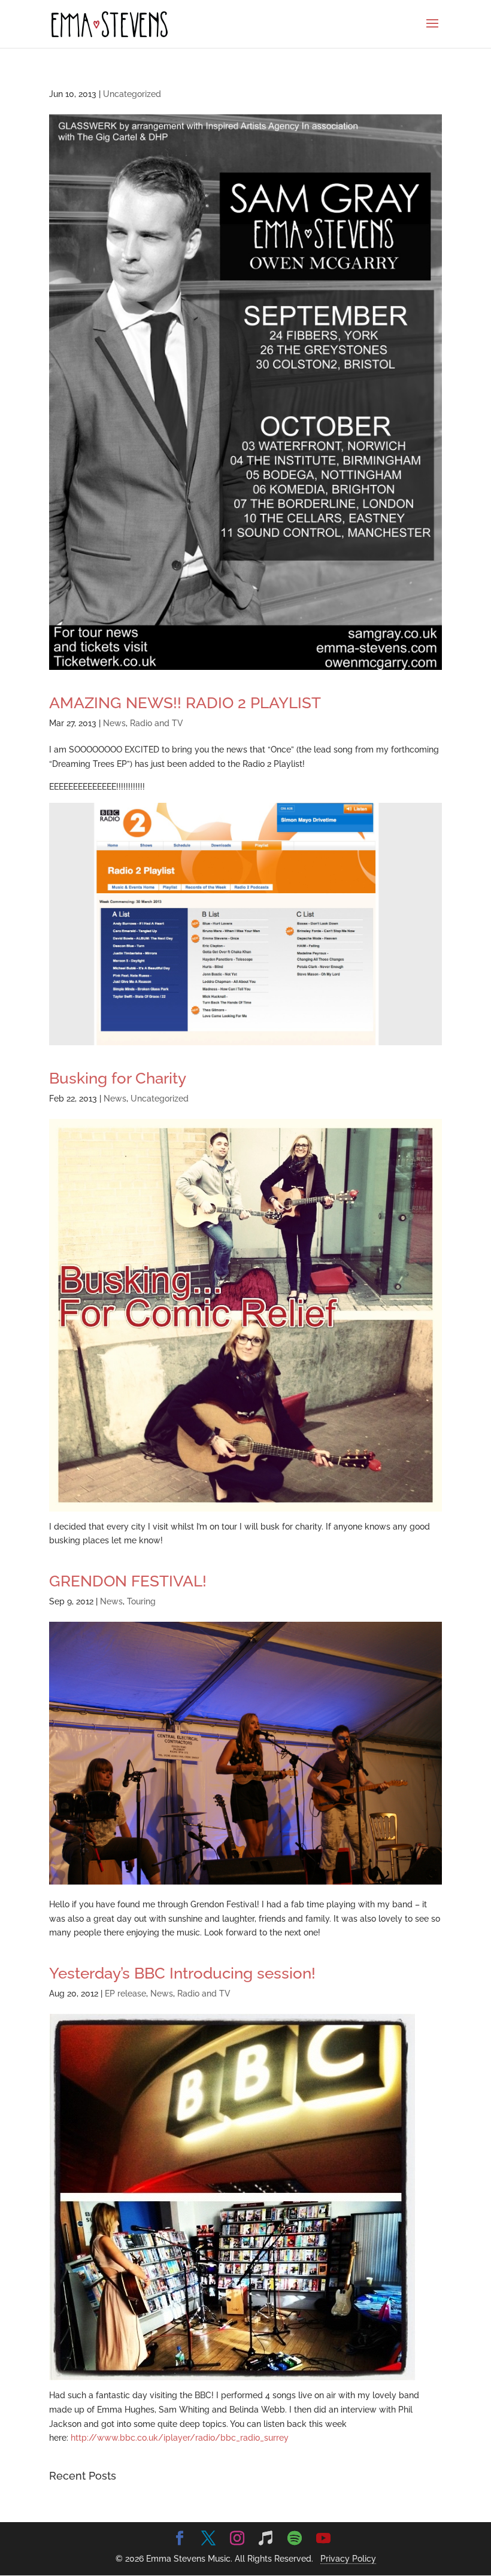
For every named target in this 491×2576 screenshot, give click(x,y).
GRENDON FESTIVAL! (128, 1581)
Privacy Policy (348, 2559)
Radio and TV (157, 723)
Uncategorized (132, 94)
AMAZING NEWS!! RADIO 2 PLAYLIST (185, 703)
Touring (141, 1601)
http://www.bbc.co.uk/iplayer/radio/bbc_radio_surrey (180, 2438)
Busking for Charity (118, 1078)
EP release (125, 1994)
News (114, 723)
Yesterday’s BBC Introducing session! (182, 1973)
